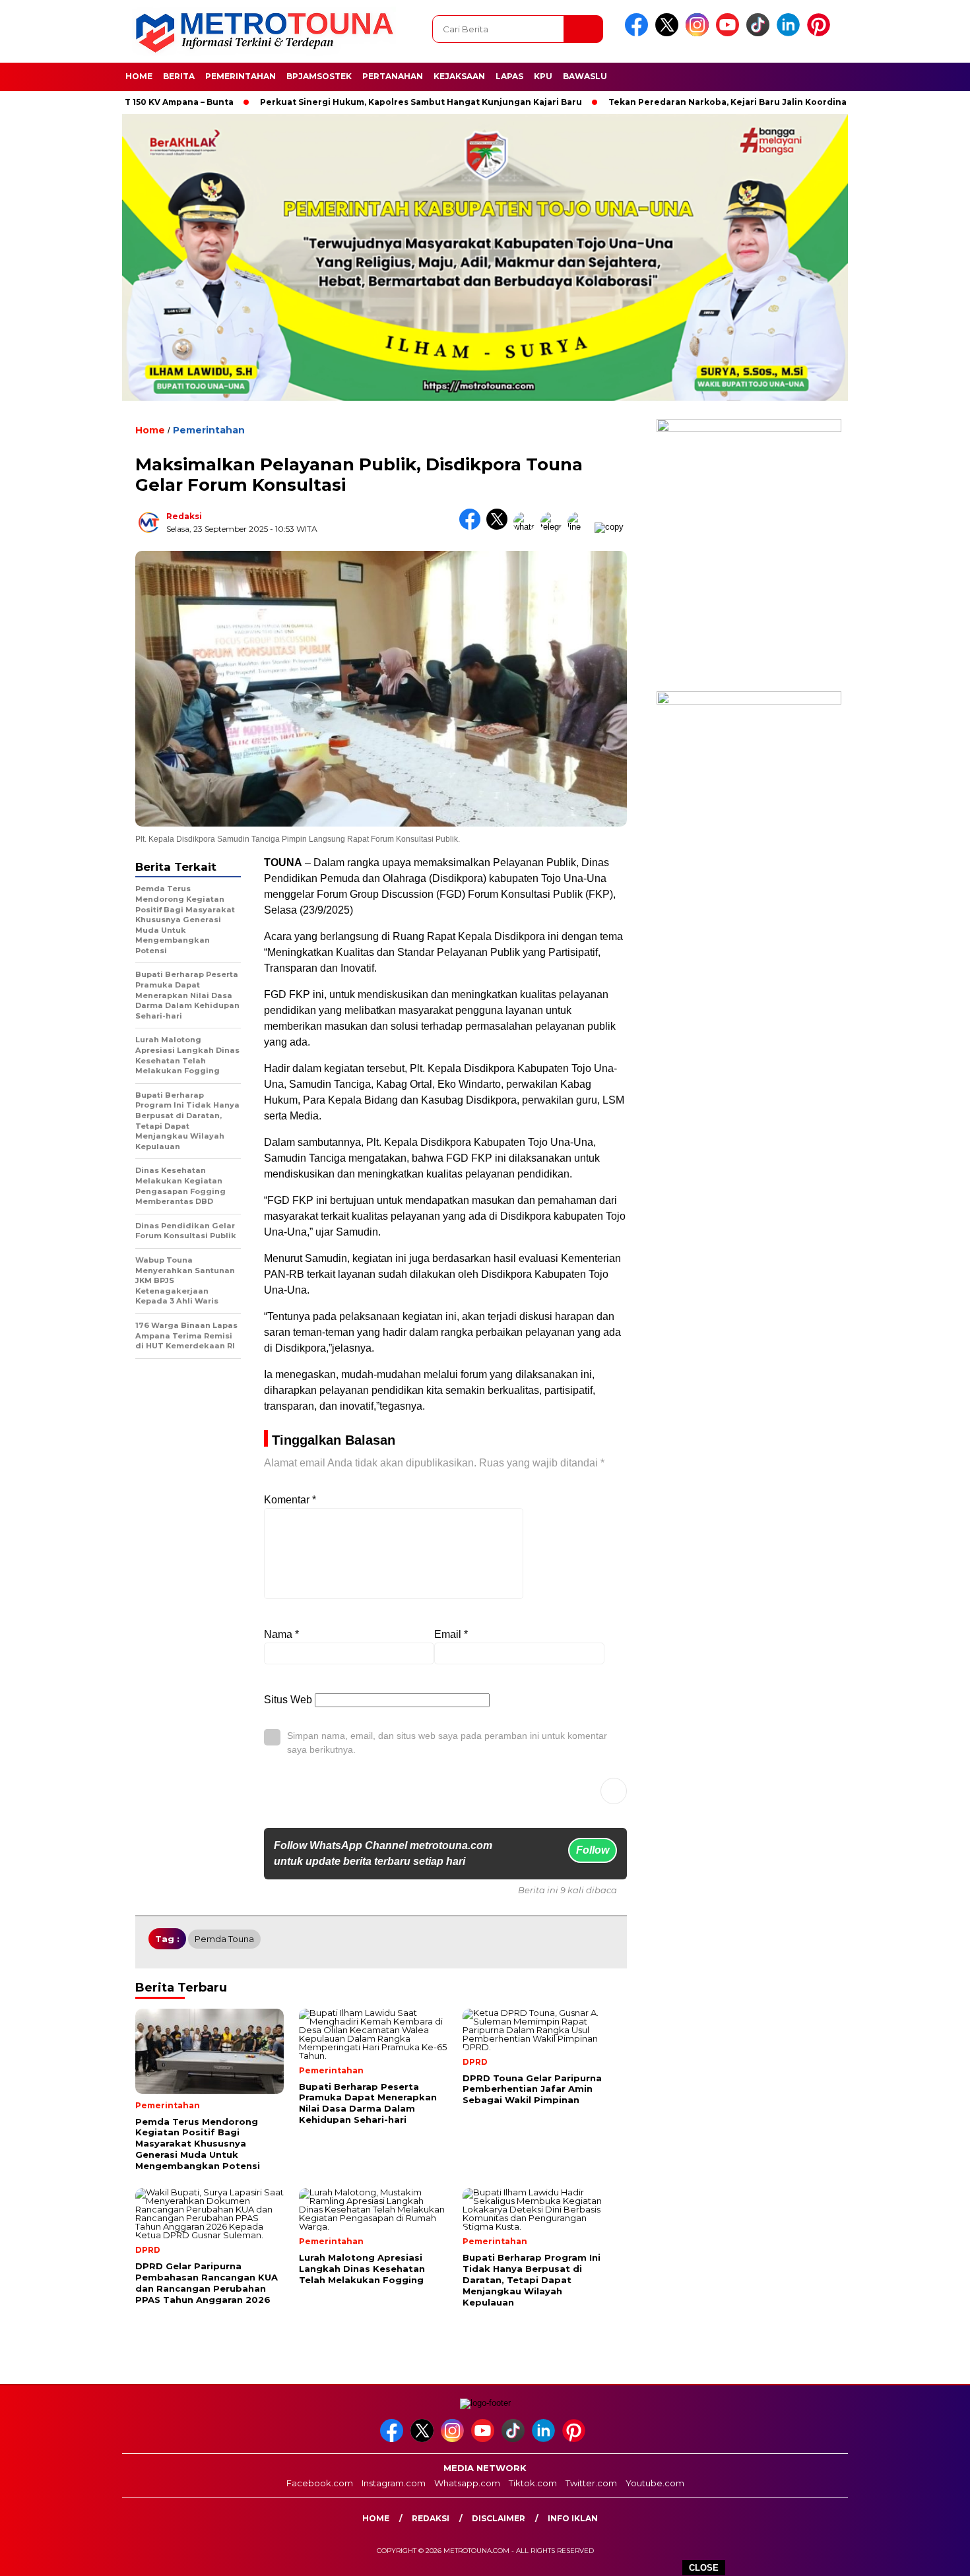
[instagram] (699, 33)
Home (139, 76)
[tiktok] (760, 33)
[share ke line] (581, 527)
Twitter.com (591, 2483)
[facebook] (639, 33)
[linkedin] (791, 33)
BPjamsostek (319, 76)
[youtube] (730, 33)
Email (451, 1634)
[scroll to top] (930, 2556)
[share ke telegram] (554, 527)
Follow (593, 1850)
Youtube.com (655, 2483)
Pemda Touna (224, 1939)
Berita (179, 76)
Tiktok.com (533, 2483)
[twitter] (669, 33)
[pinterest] (821, 33)
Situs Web (288, 1700)
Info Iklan (573, 2518)
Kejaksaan (459, 76)
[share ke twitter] (500, 527)
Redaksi (184, 516)
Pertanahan (393, 76)
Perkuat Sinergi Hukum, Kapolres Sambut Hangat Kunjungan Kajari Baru (360, 102)
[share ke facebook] (473, 527)
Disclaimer (499, 2518)
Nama (281, 1634)
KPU (543, 76)
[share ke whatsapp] (527, 527)
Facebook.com (320, 2483)
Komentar (290, 1500)
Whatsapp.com (467, 2483)
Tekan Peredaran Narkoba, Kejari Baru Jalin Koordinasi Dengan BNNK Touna (717, 102)
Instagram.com (394, 2483)
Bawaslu (585, 76)
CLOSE (704, 2568)
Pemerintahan (241, 76)
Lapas (509, 76)
